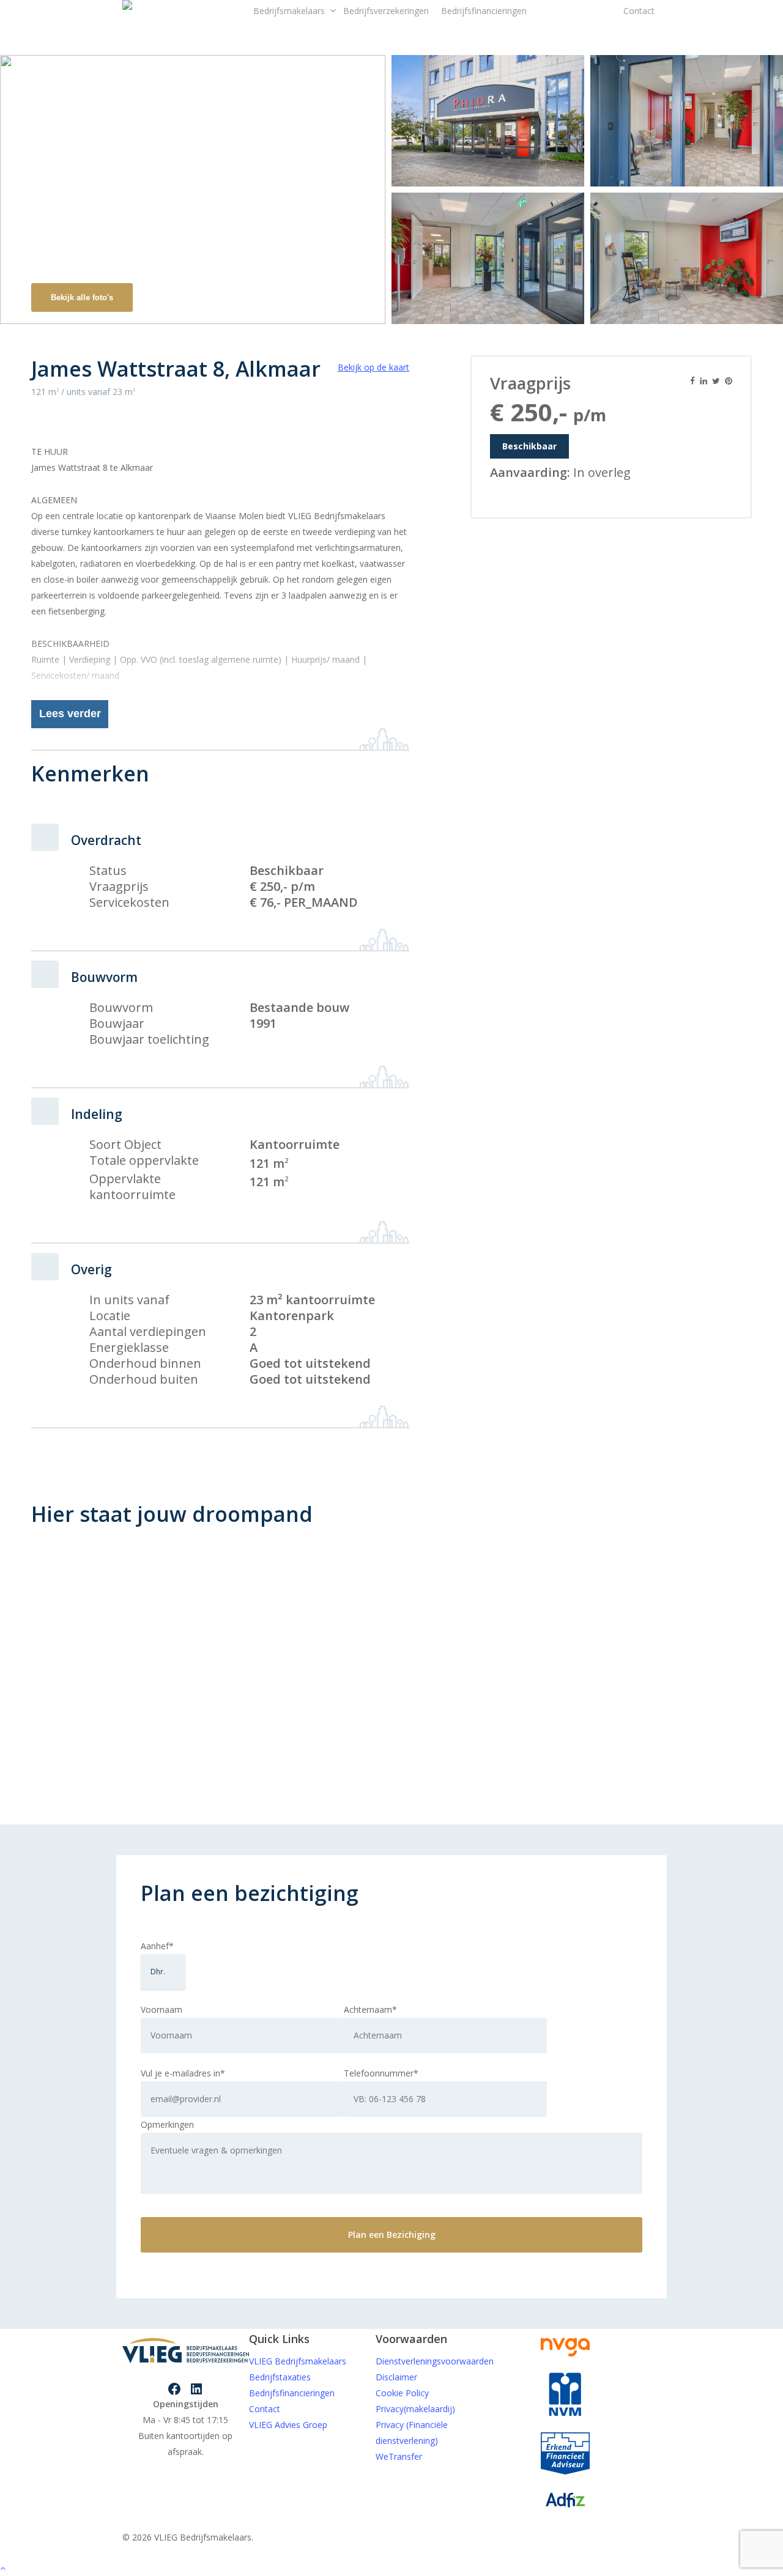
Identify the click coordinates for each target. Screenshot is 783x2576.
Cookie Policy (402, 2393)
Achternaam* (370, 2010)
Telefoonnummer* (381, 2073)
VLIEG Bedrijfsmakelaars (298, 2361)
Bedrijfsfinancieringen (292, 2393)
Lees (70, 714)
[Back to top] (391, 2568)
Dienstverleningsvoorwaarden (435, 2361)
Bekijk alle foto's (82, 297)
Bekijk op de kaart (373, 367)
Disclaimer (396, 2377)
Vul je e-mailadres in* (183, 2073)
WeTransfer (399, 2456)
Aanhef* (157, 1946)
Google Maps (673, 1568)
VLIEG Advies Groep (288, 2425)
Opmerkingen (167, 2124)
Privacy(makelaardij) (415, 2409)
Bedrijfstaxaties (280, 2377)
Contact (265, 2409)
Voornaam (161, 2010)
